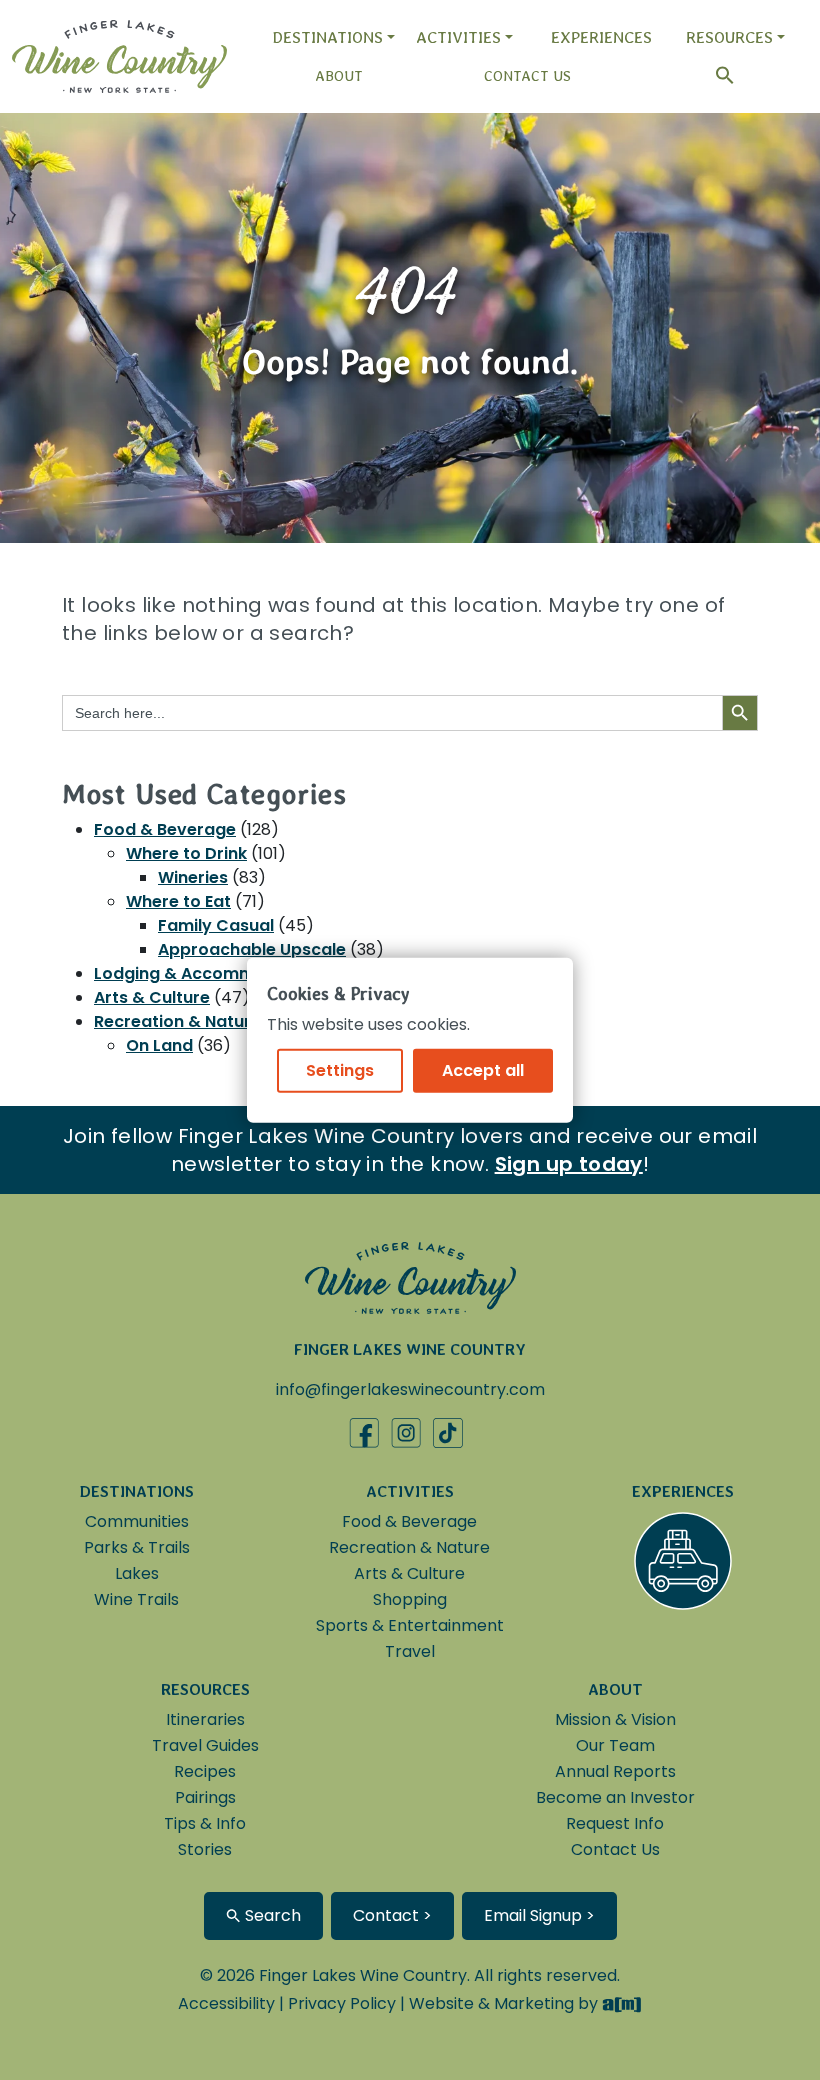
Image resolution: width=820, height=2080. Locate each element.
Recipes (205, 1771)
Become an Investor (615, 1797)
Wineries (193, 877)
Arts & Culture (152, 997)
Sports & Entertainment (410, 1625)
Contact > (392, 1915)
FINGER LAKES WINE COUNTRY (410, 1349)
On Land (159, 1045)
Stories (205, 1849)
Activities (458, 37)
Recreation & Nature (177, 1021)
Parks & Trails (137, 1547)
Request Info (615, 1823)
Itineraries (205, 1719)
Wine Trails (136, 1599)
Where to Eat (178, 901)
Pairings (205, 1797)
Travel (410, 1651)
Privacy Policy (342, 2003)
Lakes (137, 1573)
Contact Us (527, 76)
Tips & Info (205, 1823)
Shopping (410, 1599)
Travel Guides (205, 1745)
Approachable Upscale (252, 949)
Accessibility (226, 2003)
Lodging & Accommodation (207, 973)
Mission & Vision (615, 1719)
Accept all (483, 1069)
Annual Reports (615, 1771)
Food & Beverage (165, 829)
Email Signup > (539, 1915)
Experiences (601, 37)
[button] (715, 75)
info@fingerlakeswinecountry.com (410, 1389)
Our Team (615, 1745)
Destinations (327, 37)
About (339, 76)
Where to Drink (186, 853)
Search (271, 1915)
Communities (137, 1521)
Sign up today (569, 1164)
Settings (340, 1069)
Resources (729, 37)
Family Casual (216, 925)
